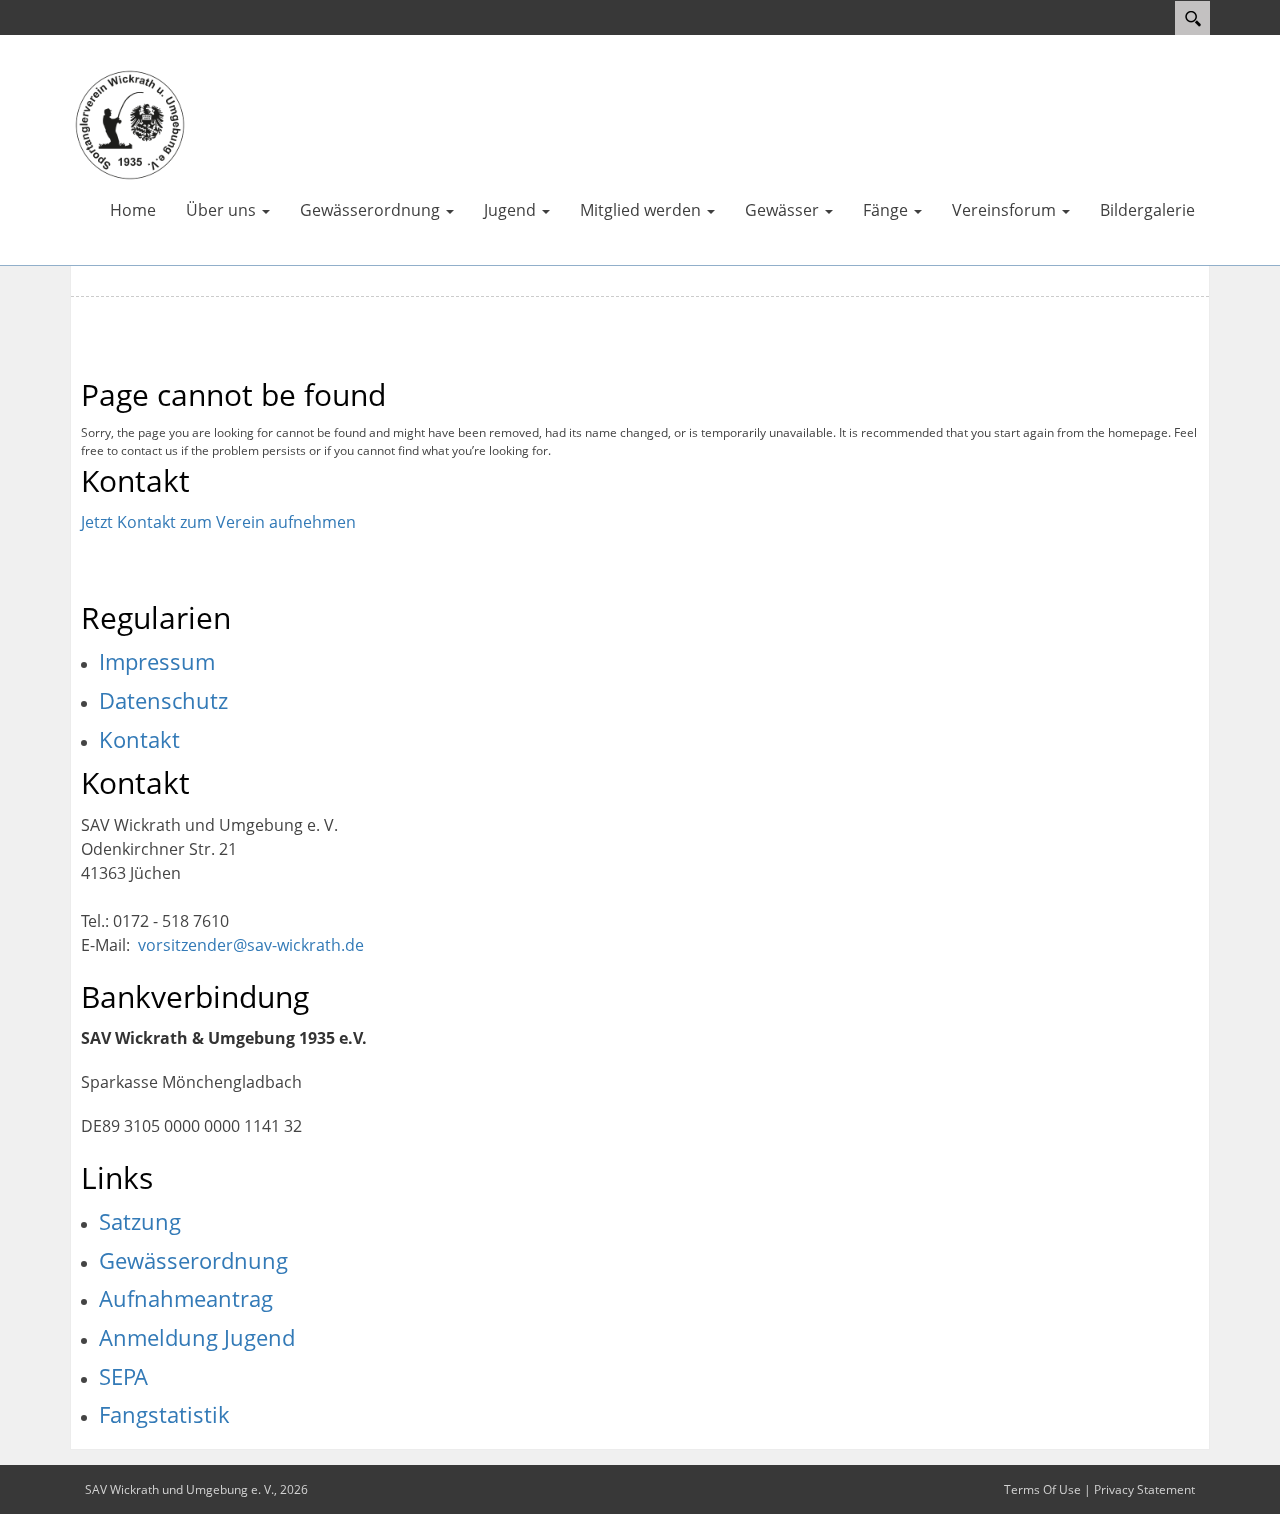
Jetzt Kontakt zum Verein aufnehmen (218, 522)
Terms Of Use (1042, 1489)
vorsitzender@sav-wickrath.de (251, 945)
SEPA (123, 1376)
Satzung (140, 1221)
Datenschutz (163, 700)
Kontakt (139, 739)
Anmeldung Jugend (197, 1337)
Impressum (157, 661)
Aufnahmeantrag (186, 1298)
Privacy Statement (1144, 1489)
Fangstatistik (164, 1414)
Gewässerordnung (193, 1260)
